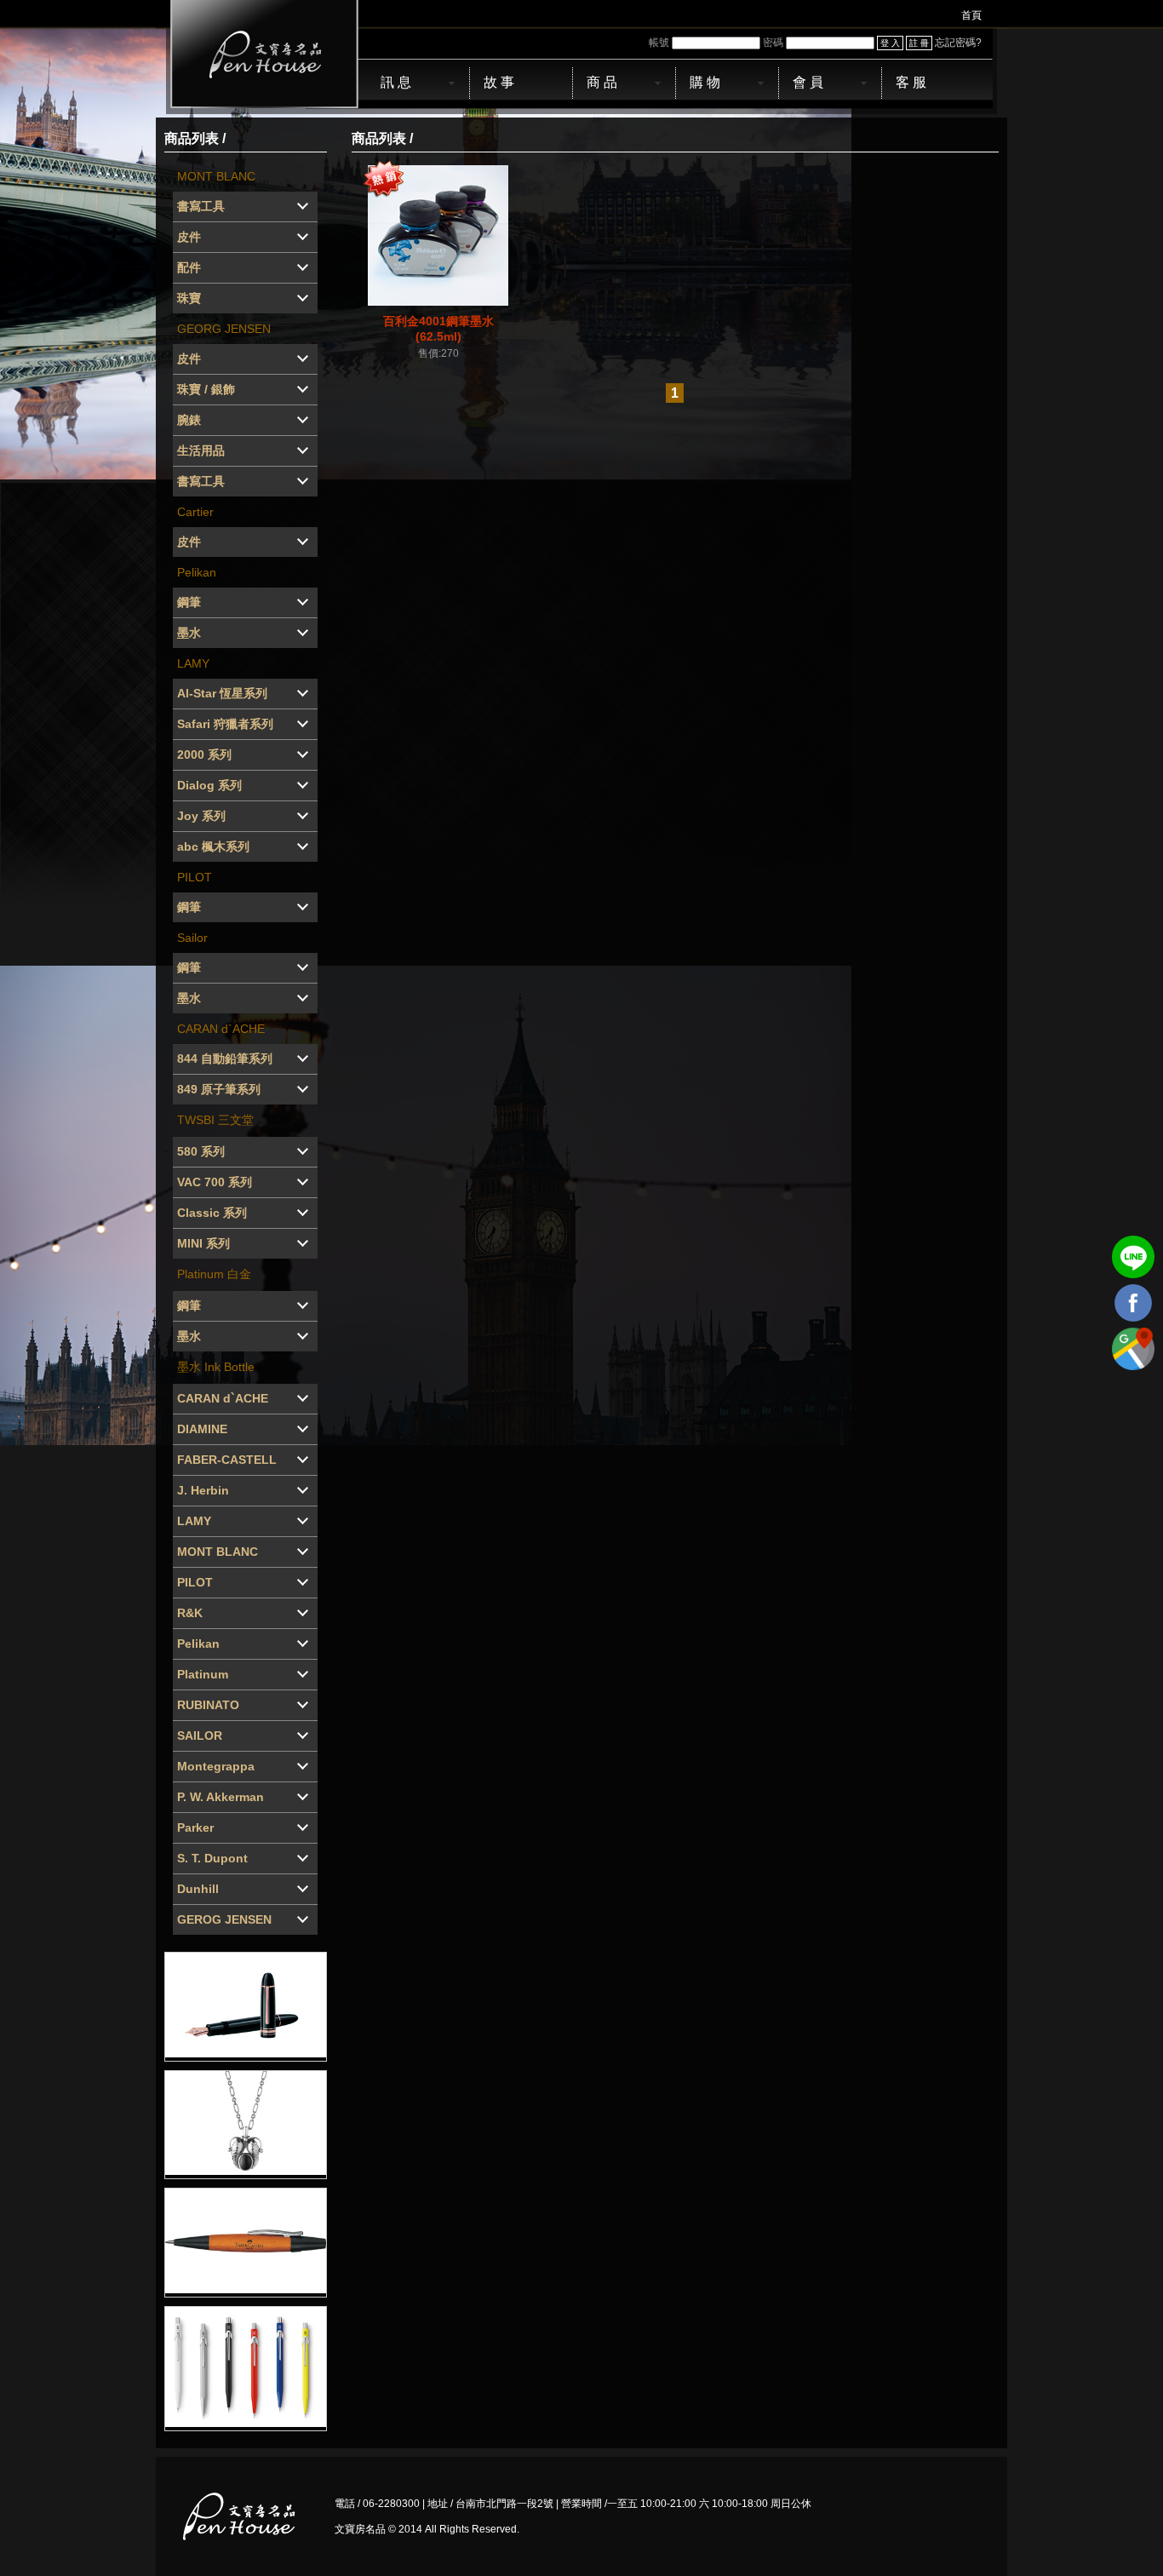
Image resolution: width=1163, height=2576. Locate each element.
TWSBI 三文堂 (215, 1120)
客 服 (911, 82)
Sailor (192, 938)
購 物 (705, 82)
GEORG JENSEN (224, 329)
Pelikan (197, 572)
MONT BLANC (216, 176)
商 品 (602, 82)
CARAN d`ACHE (221, 1029)
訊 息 (396, 82)
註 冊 (919, 43)
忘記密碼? (958, 43)
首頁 (971, 15)
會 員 (808, 82)
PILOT (195, 877)
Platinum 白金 (214, 1274)
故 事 (499, 82)
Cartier (195, 512)
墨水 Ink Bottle (216, 1367)
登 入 (890, 43)
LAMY (193, 663)
